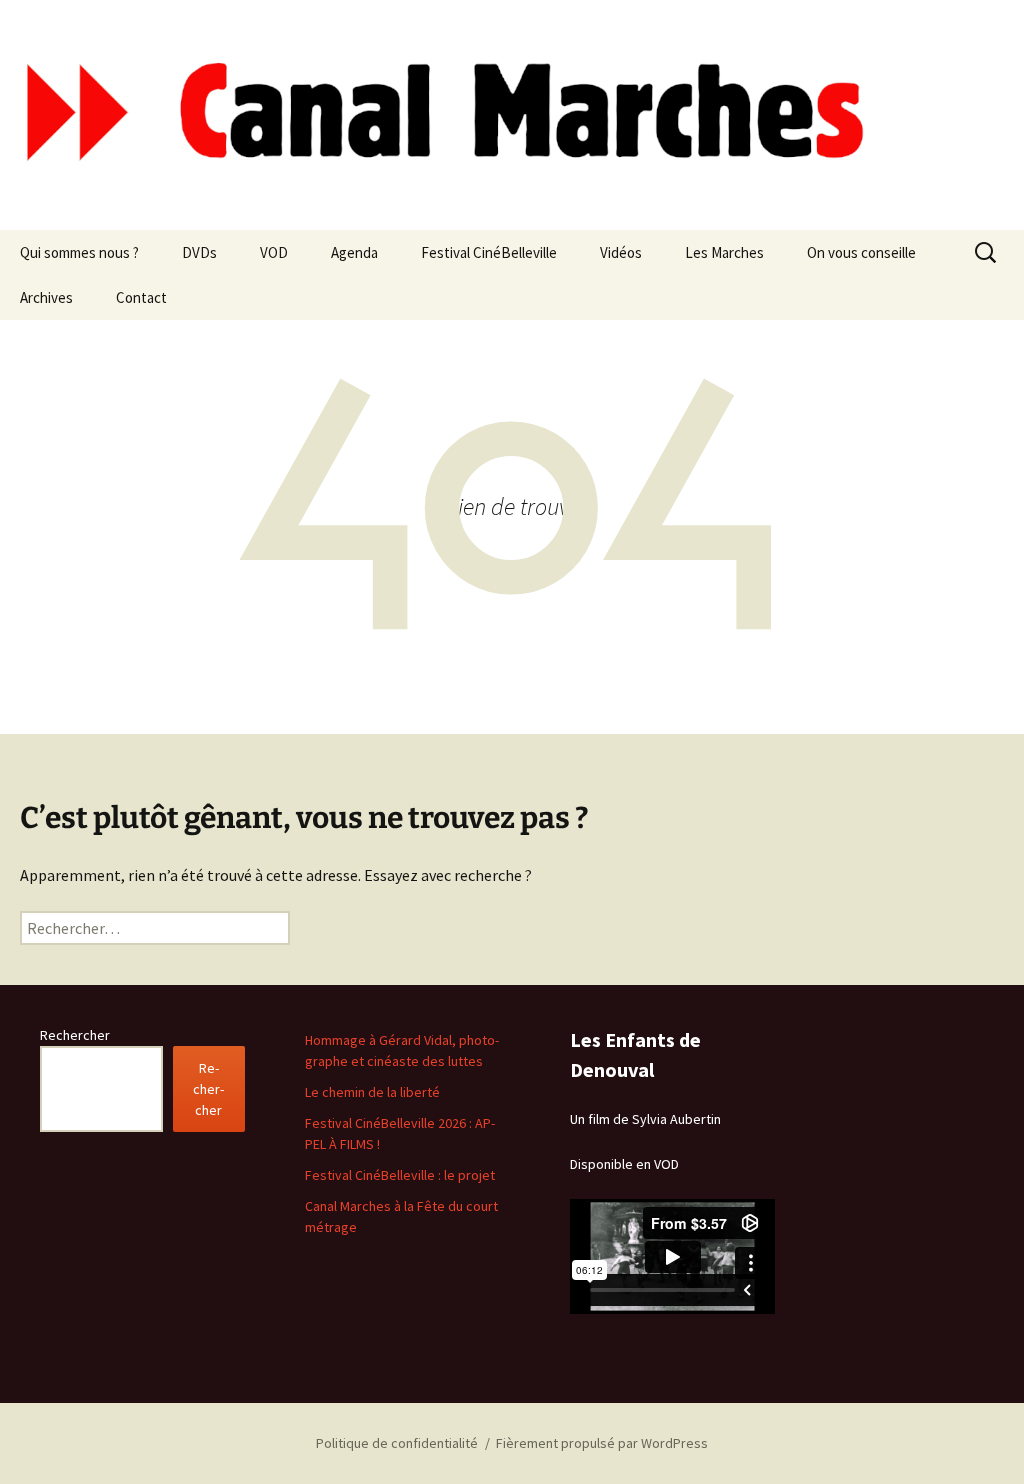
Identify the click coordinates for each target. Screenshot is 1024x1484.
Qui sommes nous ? (79, 252)
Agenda (354, 252)
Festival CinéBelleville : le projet (400, 1175)
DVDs (199, 252)
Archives (46, 297)
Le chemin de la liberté (372, 1092)
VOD (274, 252)
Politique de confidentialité (397, 1443)
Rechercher (75, 1035)
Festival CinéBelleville (489, 252)
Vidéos (621, 252)
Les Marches (724, 252)
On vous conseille (861, 252)
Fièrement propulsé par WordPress (602, 1443)
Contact (141, 297)
